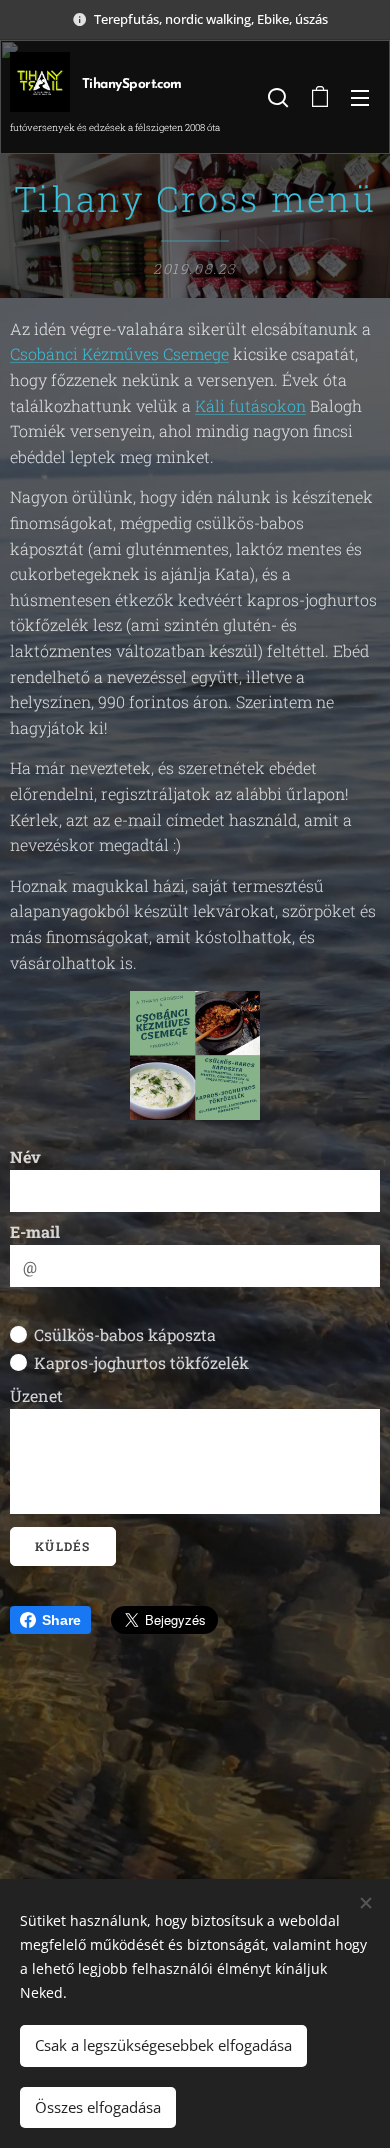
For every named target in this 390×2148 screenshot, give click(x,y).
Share (61, 1620)
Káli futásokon (250, 405)
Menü (360, 97)
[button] (278, 97)
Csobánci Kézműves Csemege (119, 353)
